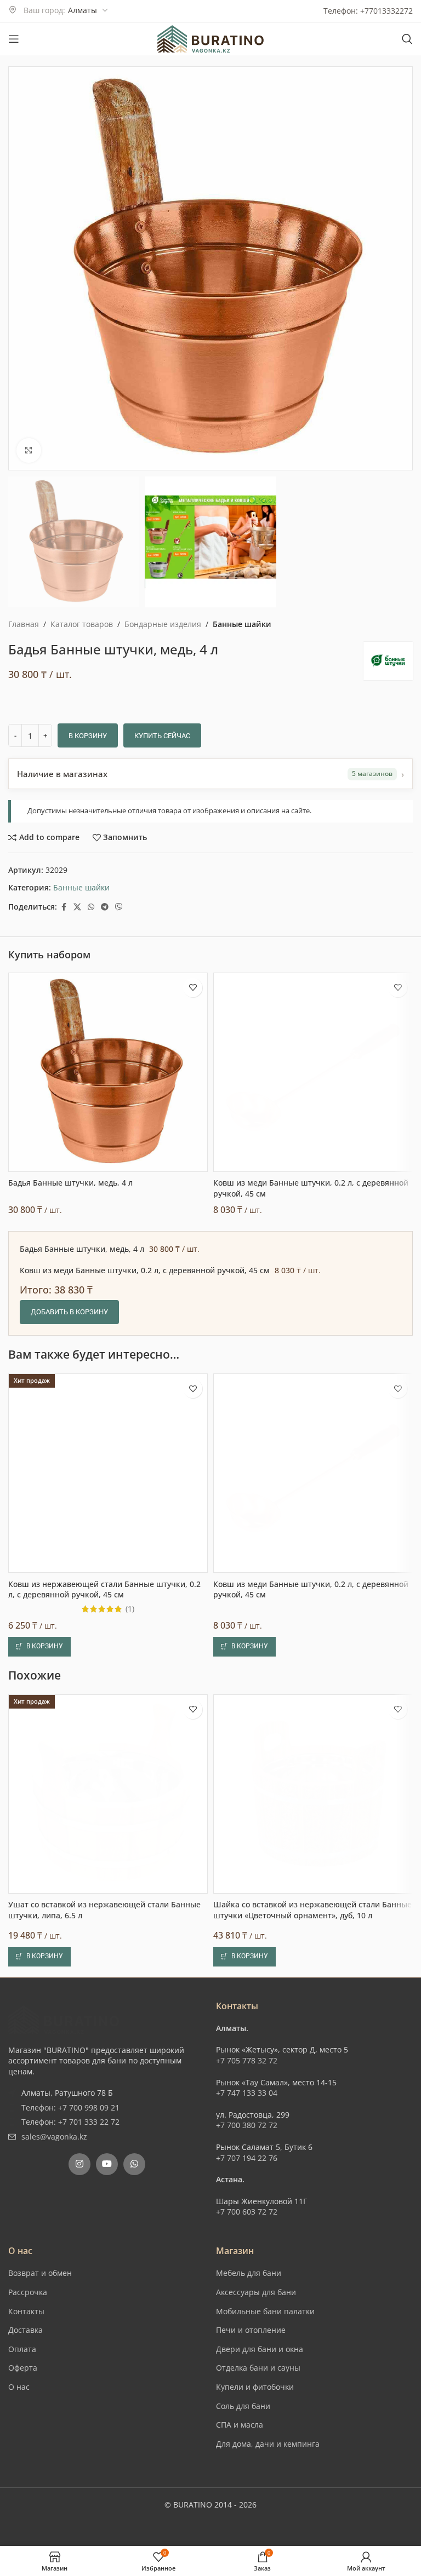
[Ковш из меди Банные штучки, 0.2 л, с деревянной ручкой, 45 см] (313, 1471)
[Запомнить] (193, 1386)
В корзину (88, 736)
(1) (130, 2010)
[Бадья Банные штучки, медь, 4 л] (108, 1471)
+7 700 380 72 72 (247, 2529)
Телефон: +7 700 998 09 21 (70, 2512)
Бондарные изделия (163, 624)
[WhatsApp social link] (91, 907)
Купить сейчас (162, 736)
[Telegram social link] (105, 907)
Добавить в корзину (69, 1710)
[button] (39, 2048)
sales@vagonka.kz (54, 2541)
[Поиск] (407, 39)
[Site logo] (210, 38)
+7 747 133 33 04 (247, 2497)
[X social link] (77, 907)
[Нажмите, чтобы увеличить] (29, 450)
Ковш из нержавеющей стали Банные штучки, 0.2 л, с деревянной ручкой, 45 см (104, 1990)
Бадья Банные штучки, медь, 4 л (70, 1581)
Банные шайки (242, 624)
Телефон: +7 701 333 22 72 (70, 2526)
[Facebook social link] (64, 907)
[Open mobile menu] (14, 39)
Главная (24, 624)
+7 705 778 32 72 (247, 2465)
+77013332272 (386, 11)
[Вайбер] (119, 907)
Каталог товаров (82, 624)
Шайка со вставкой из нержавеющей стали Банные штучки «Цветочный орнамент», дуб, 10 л (312, 2314)
